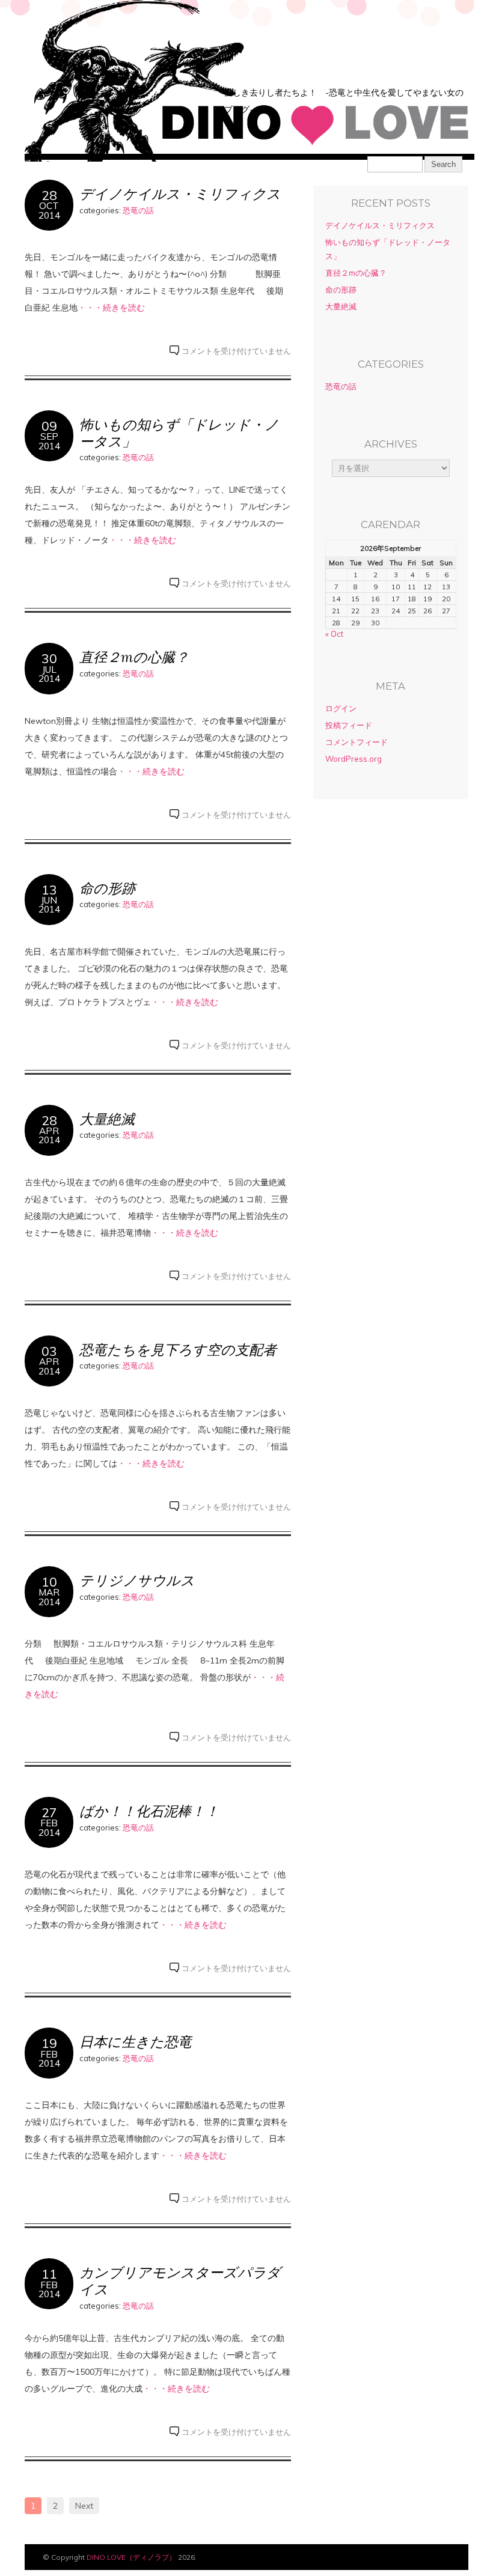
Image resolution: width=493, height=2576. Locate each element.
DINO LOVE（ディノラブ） (131, 2557)
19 (49, 2043)
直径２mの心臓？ (134, 657)
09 (49, 426)
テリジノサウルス (137, 1580)
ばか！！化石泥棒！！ (149, 1811)
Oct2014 (49, 210)
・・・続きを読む (111, 308)
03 (49, 1351)
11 (49, 2274)
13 (49, 889)
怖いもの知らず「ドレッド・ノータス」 (179, 433)
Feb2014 (49, 1827)
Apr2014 (49, 1135)
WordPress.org (354, 759)
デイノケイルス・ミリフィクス (180, 194)
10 (49, 1581)
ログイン (341, 708)
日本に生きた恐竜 (136, 2042)
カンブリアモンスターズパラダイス (180, 2281)
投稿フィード (349, 725)
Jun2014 (49, 905)
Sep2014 (49, 441)
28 (49, 195)
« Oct (334, 634)
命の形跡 (107, 888)
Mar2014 (49, 1597)
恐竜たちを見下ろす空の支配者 (178, 1350)
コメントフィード (357, 742)
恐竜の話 (138, 210)
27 (49, 1812)
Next (84, 2506)
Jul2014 (49, 674)
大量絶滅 (107, 1119)
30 (49, 658)
